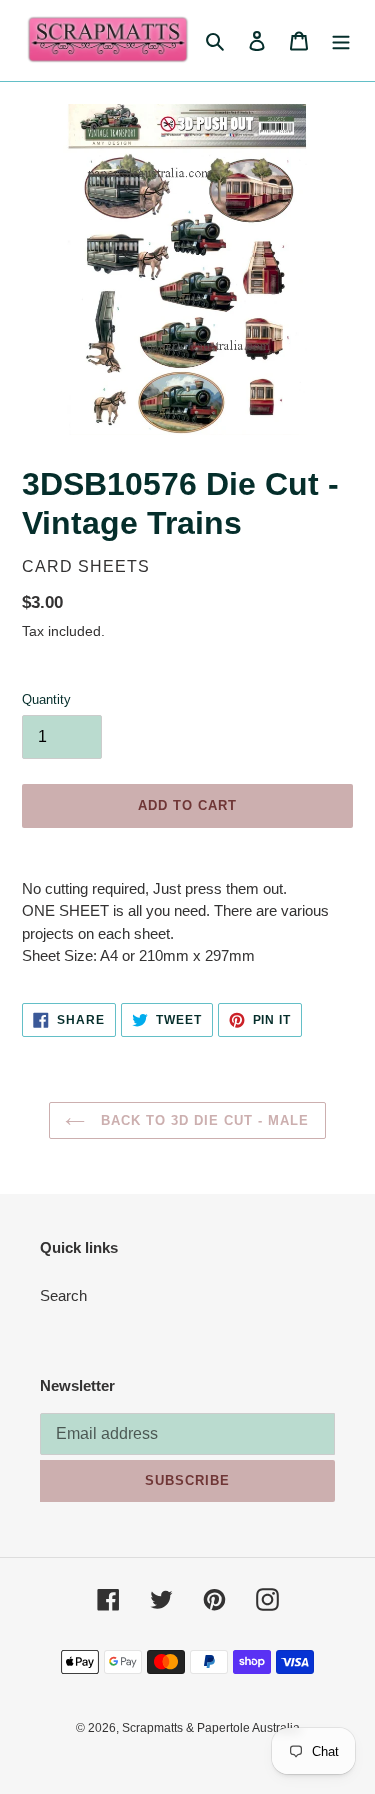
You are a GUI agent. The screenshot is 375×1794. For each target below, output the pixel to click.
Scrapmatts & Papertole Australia (211, 1728)
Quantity (46, 699)
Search (63, 1295)
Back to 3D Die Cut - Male (202, 1120)
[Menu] (341, 40)
